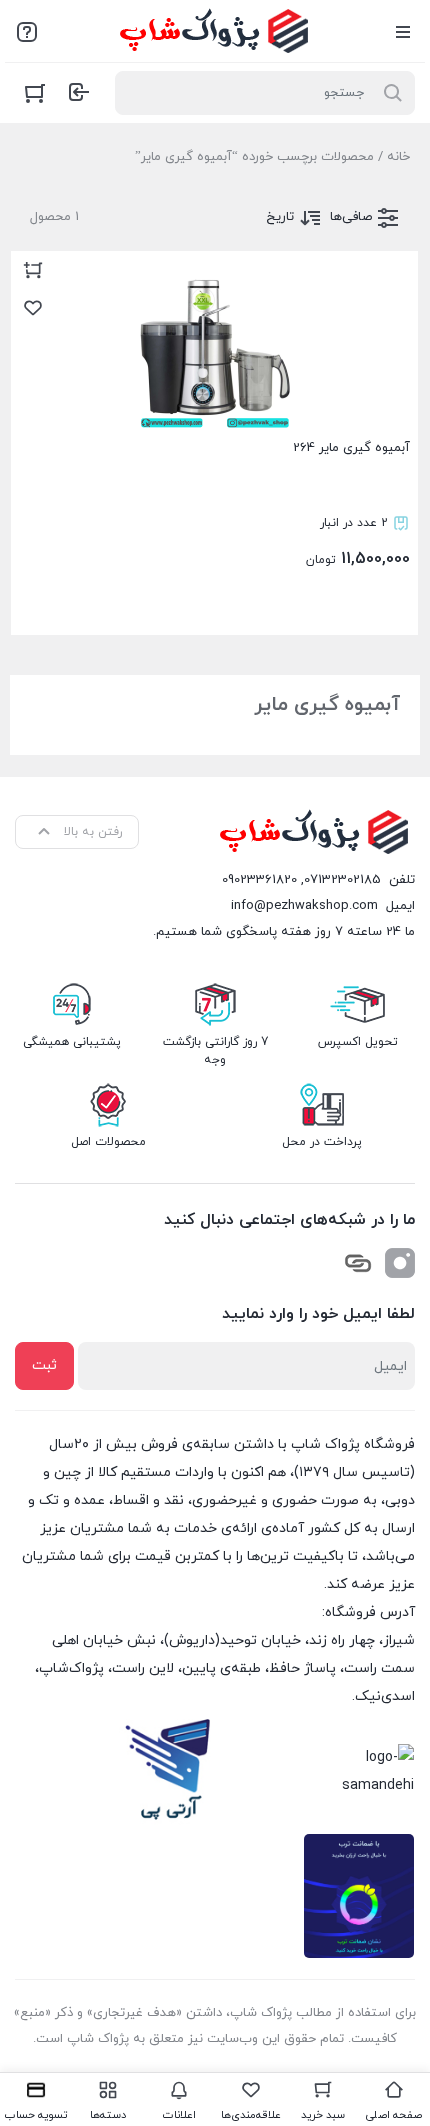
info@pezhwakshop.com (304, 906)
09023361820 (259, 880)
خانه (398, 157)
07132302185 (342, 880)
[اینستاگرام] (400, 1263)
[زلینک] (358, 1263)
